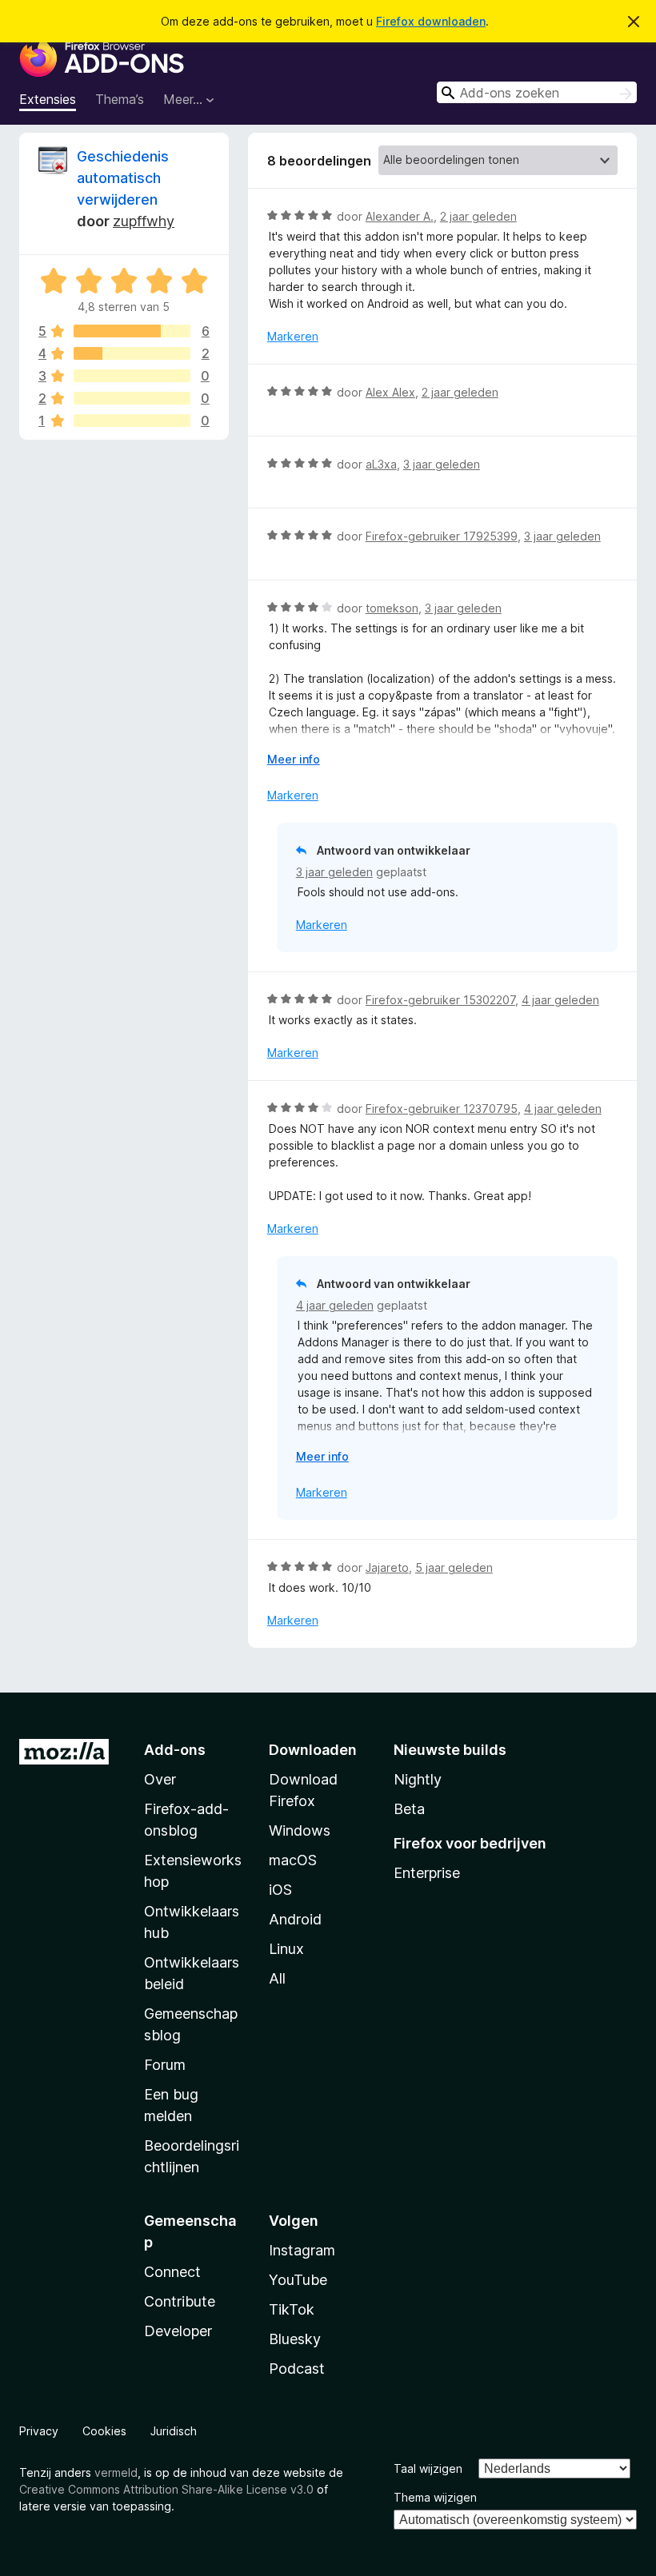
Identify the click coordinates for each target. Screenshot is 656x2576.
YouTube (298, 2280)
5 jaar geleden (454, 1567)
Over (160, 1779)
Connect (172, 2272)
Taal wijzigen (428, 2468)
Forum (165, 2065)
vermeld (116, 2472)
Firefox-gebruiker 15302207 (440, 1000)
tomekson (392, 608)
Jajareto (387, 1567)
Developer (178, 2331)
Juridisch (174, 2431)
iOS (280, 1890)
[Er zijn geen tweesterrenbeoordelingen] (132, 398)
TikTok (292, 2309)
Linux (286, 1949)
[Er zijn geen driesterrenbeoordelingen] (132, 376)
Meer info (294, 759)
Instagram (302, 2250)
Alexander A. (400, 216)
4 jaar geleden (560, 1000)
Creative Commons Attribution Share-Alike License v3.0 (166, 2489)
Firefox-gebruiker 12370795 (442, 1109)
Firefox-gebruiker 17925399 (442, 536)
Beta (409, 1809)
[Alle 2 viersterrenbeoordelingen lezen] (132, 353)
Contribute (180, 2301)
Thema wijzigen (435, 2497)
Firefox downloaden (431, 21)
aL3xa (381, 464)
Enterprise (427, 1873)
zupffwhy (144, 221)
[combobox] (537, 92)
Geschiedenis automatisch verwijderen (123, 178)
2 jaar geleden (478, 216)
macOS (293, 1860)
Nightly (418, 1779)
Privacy (39, 2431)
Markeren (293, 336)
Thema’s (120, 99)
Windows (300, 1830)
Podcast (297, 2369)
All (277, 1978)
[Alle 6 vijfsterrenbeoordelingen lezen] (132, 331)
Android (295, 1919)
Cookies (104, 2431)
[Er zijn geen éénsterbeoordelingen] (132, 421)
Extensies (48, 99)
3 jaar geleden (442, 464)
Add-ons (175, 1750)
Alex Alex (390, 392)
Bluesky (295, 2339)
